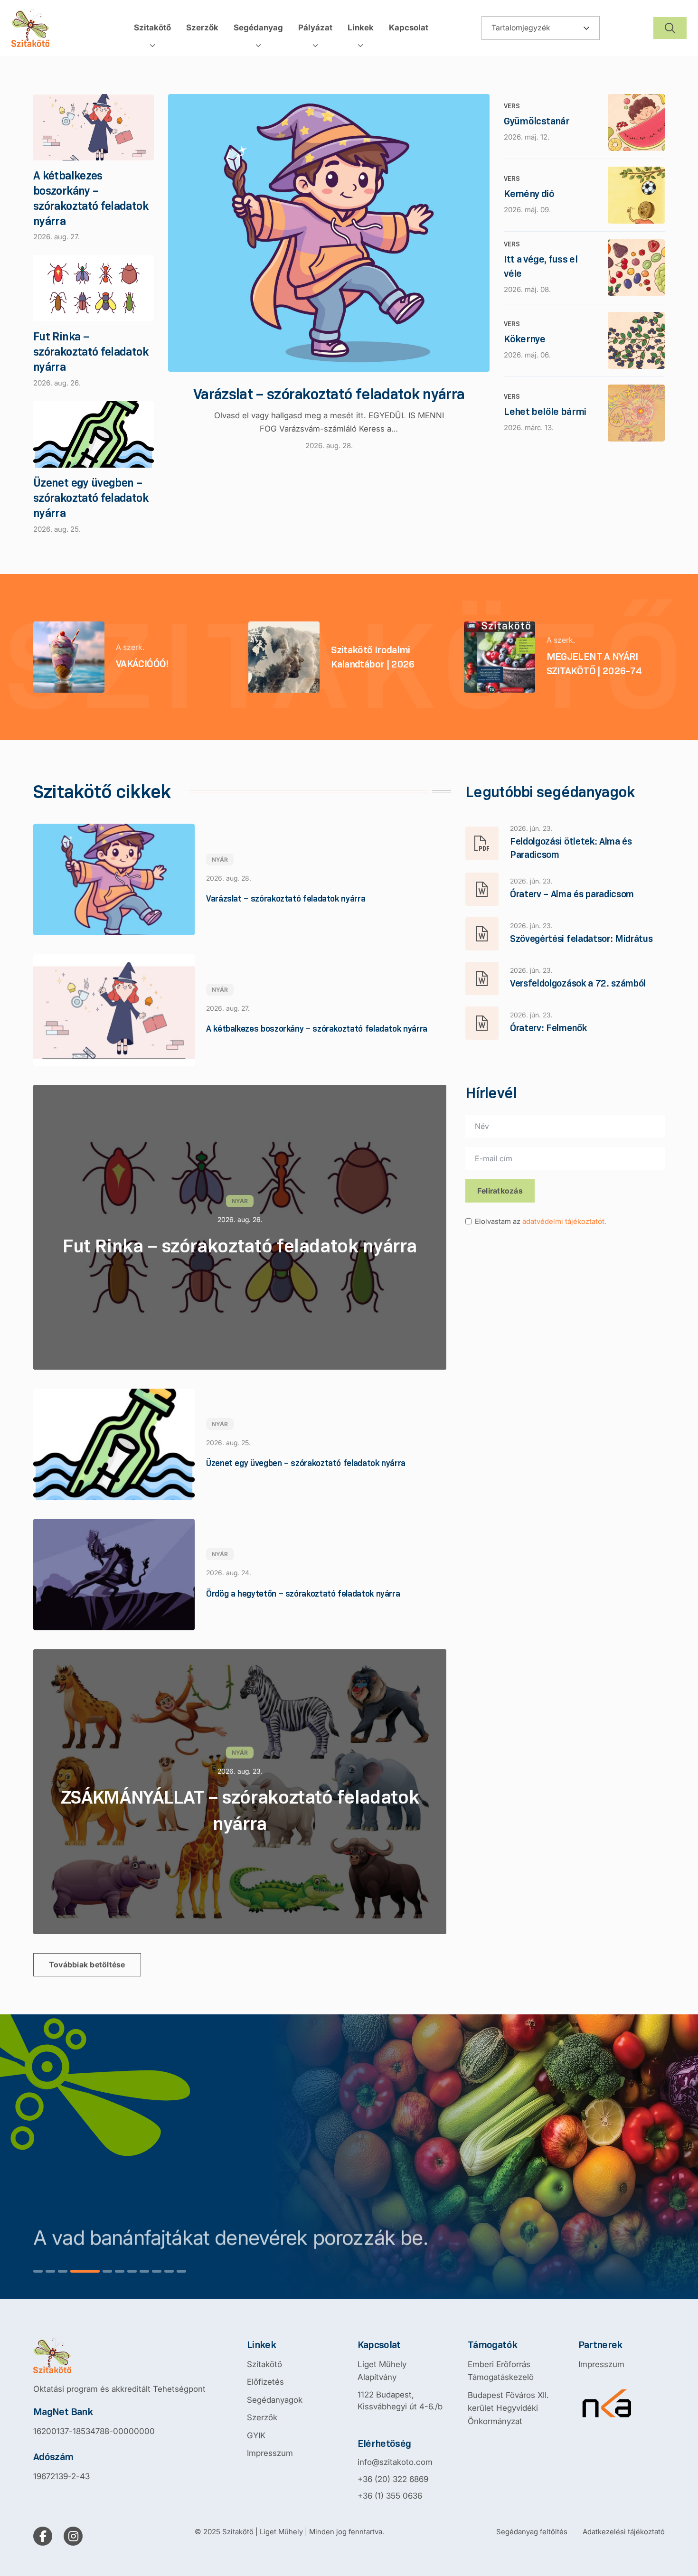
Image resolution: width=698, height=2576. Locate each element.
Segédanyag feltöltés (532, 2532)
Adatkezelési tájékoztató (624, 2532)
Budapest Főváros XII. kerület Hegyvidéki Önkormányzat (508, 2408)
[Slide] (38, 2271)
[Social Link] (43, 2536)
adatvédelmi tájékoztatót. (564, 1221)
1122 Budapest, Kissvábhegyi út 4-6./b (400, 2401)
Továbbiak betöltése (87, 1965)
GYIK (256, 2435)
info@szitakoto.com (395, 2462)
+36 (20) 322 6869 (393, 2479)
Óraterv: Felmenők (548, 1028)
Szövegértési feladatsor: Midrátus (581, 939)
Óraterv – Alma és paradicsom (572, 894)
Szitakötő (264, 2364)
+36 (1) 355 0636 (390, 2496)
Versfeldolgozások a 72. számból (578, 983)
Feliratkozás (500, 1191)
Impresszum (270, 2453)
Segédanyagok (275, 2400)
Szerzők (262, 2417)
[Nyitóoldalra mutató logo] (119, 2356)
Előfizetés (265, 2382)
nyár (220, 860)
